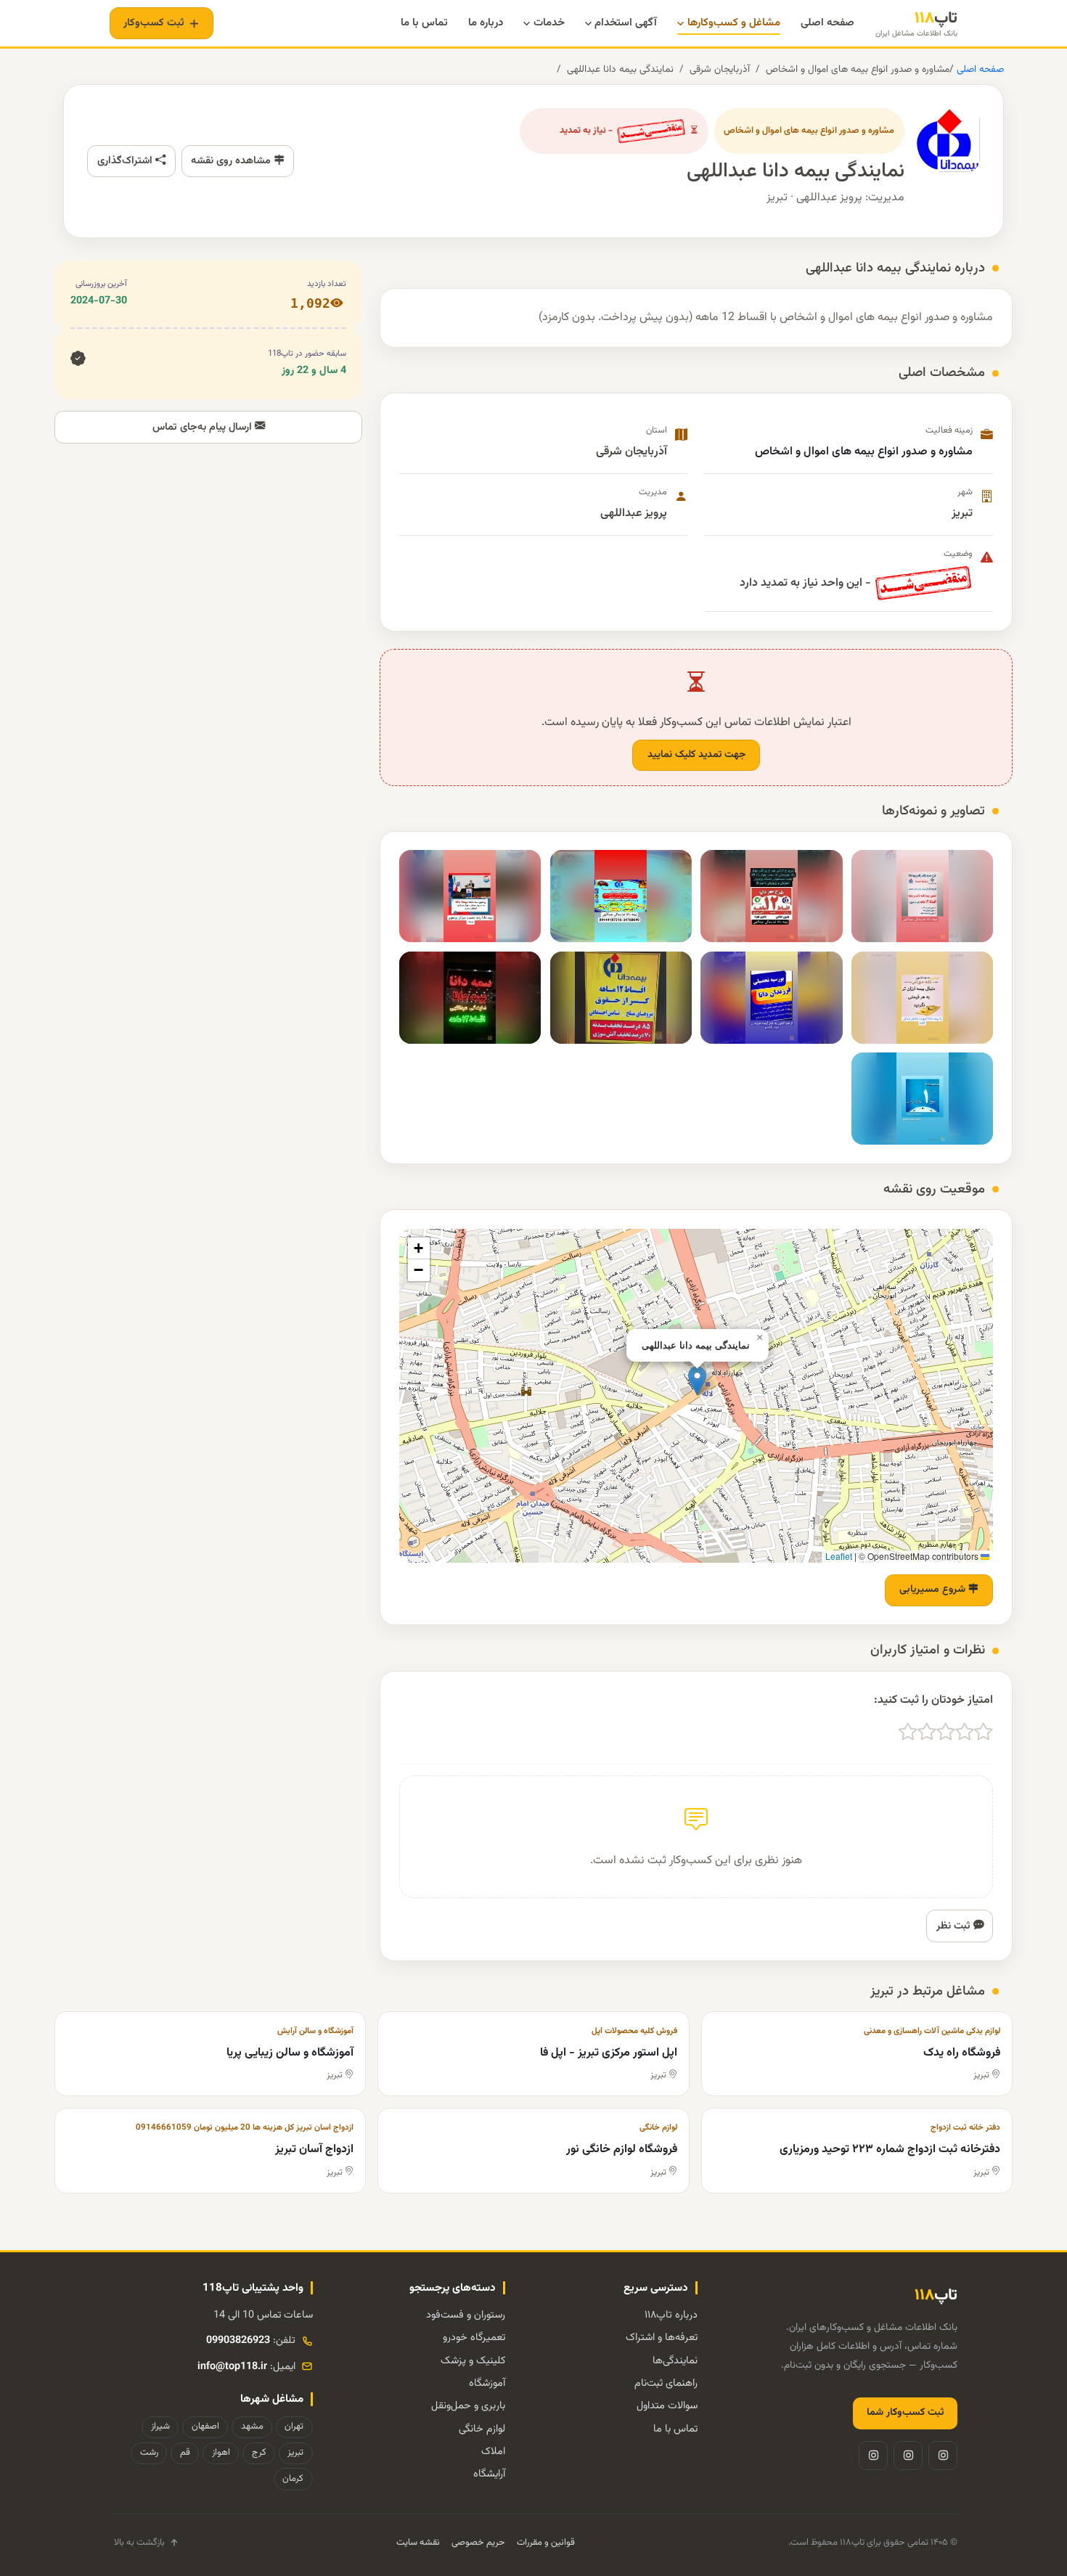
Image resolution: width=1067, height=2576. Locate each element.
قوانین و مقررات (546, 2543)
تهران (294, 2426)
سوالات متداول (667, 2406)
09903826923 (238, 2340)
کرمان (293, 2479)
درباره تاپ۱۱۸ (671, 2315)
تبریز (295, 2453)
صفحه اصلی (979, 69)
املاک (493, 2452)
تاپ (916, 24)
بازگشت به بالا (139, 2543)
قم (185, 2453)
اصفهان (205, 2426)
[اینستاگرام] (943, 2456)
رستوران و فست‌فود (466, 2315)
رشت (149, 2453)
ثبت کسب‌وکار (154, 23)
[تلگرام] (908, 2456)
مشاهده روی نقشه (232, 161)
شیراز (160, 2426)
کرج (259, 2453)
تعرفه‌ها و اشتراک (662, 2338)
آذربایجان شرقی (720, 69)
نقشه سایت (418, 2543)
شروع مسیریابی (934, 1590)
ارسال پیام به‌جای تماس (204, 427)
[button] (697, 1381)
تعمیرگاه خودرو (474, 2338)
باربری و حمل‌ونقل (468, 2406)
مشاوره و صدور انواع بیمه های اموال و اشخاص (858, 69)
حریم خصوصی (478, 2543)
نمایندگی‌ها (675, 2361)
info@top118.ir (232, 2367)
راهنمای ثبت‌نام (666, 2383)
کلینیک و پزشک (473, 2361)
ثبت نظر (955, 1926)
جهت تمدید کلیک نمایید (696, 755)
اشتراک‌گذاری (126, 161)
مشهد (252, 2426)
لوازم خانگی (482, 2429)
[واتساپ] (873, 2456)
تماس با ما (675, 2429)
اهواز (221, 2453)
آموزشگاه (487, 2383)
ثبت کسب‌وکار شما (905, 2413)
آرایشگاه (489, 2474)
